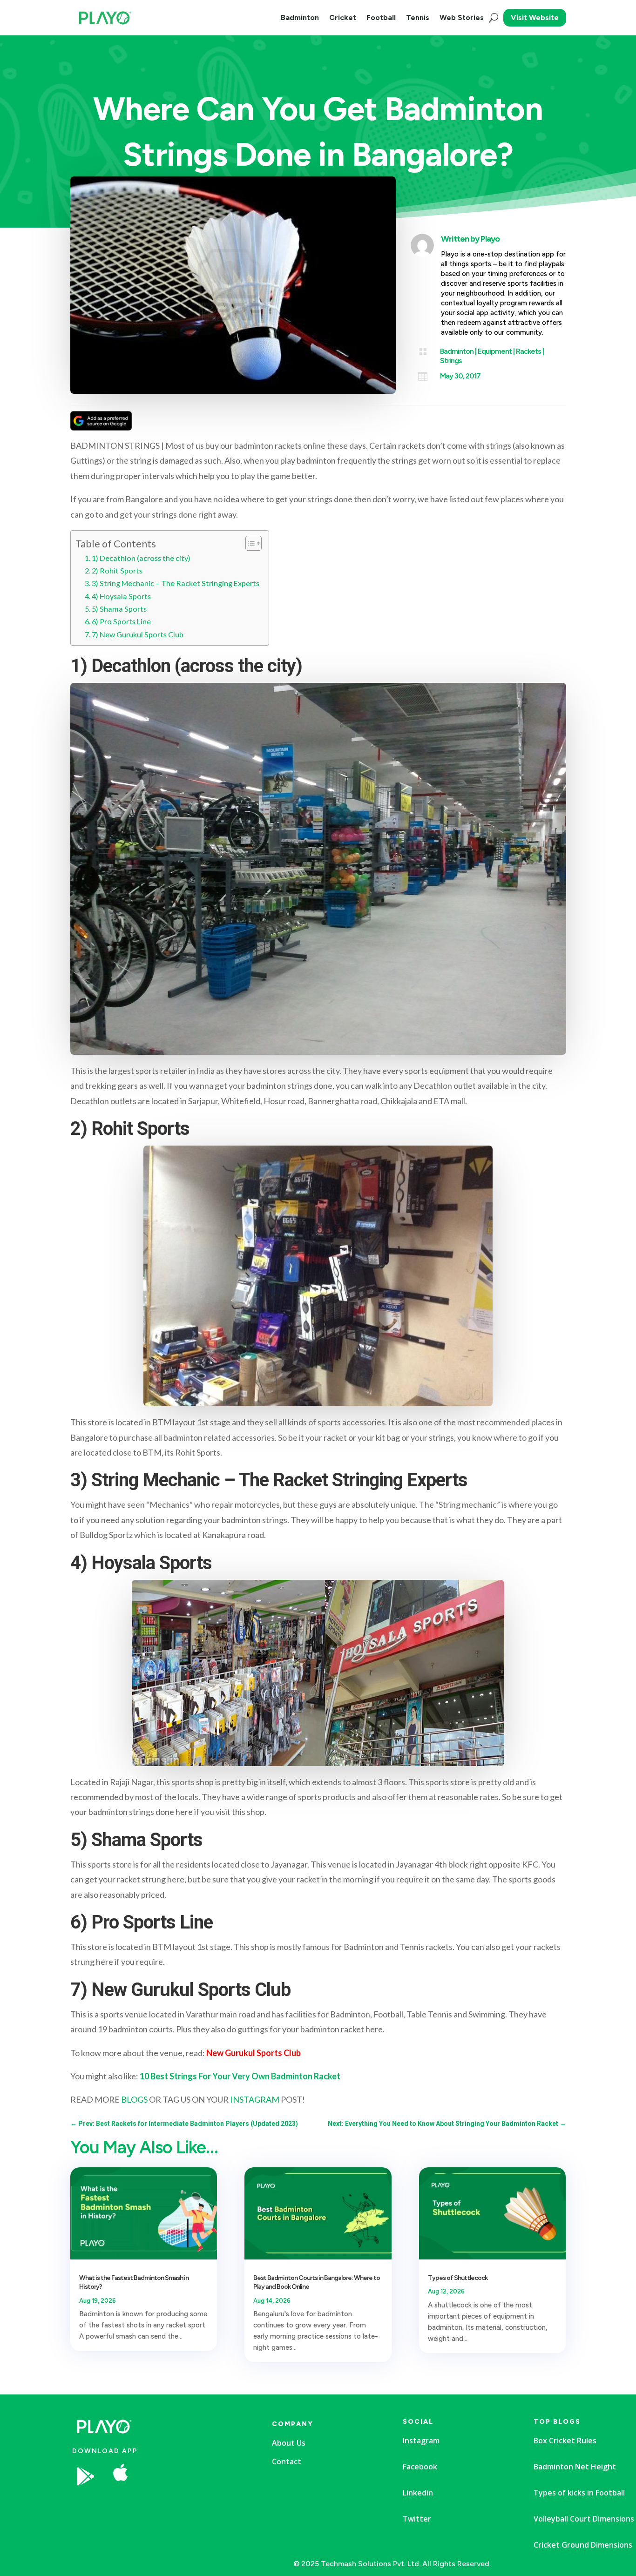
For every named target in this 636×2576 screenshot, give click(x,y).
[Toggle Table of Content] (249, 543)
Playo (490, 239)
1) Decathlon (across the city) (141, 558)
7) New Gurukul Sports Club (138, 634)
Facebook (420, 2467)
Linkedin (418, 2493)
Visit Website (535, 17)
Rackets (528, 351)
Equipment (495, 351)
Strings (451, 361)
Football (381, 17)
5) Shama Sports (119, 609)
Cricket (343, 17)
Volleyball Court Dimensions (584, 2519)
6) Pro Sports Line (121, 621)
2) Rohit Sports (117, 570)
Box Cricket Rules (565, 2441)
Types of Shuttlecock (458, 2278)
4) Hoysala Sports (121, 596)
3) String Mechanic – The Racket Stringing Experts (176, 583)
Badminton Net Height (575, 2467)
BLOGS (134, 2099)
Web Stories (462, 17)
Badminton (300, 17)
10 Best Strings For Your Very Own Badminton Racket (240, 2076)
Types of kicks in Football (579, 2493)
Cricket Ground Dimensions (583, 2545)
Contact (287, 2461)
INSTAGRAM (255, 2099)
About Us (289, 2443)
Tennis (418, 17)
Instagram (421, 2441)
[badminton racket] (193, 2504)
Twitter (417, 2519)
